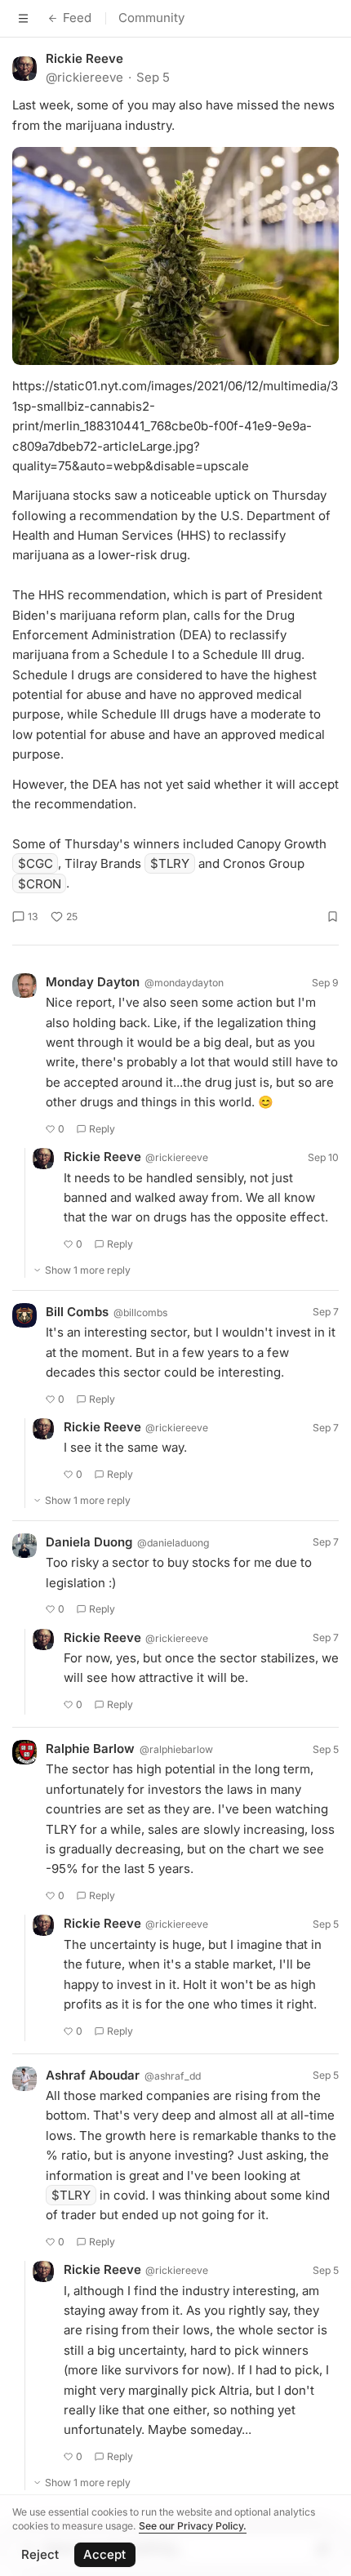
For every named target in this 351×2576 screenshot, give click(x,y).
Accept (104, 2554)
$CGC (36, 863)
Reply (102, 1129)
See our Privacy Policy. (193, 2526)
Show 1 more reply (88, 1270)
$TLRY (170, 863)
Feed (77, 18)
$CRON (40, 883)
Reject (40, 2554)
